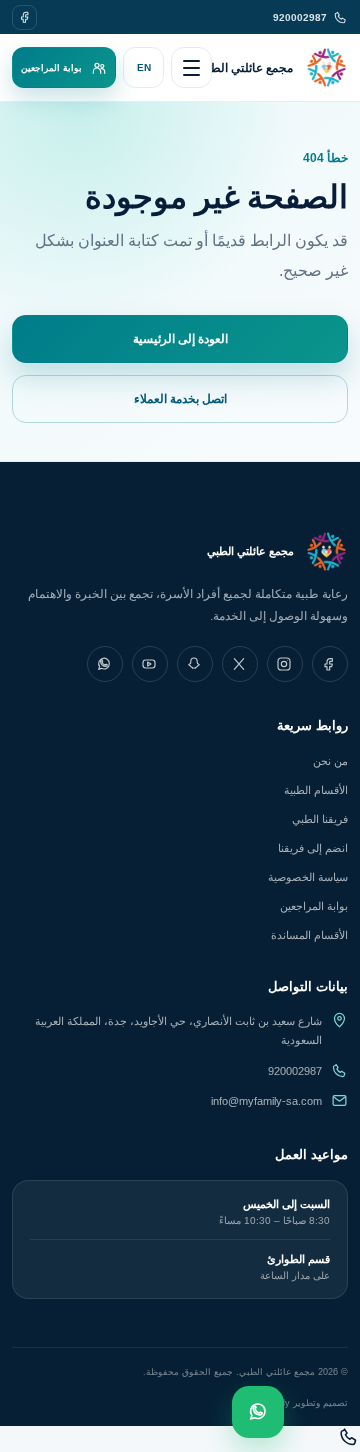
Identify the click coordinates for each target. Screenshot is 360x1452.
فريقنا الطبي (320, 819)
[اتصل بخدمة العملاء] (349, 1442)
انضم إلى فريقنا (313, 848)
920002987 (295, 1071)
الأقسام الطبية (316, 790)
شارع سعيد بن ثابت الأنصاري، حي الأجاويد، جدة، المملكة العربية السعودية (178, 1030)
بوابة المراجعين (314, 906)
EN (144, 67)
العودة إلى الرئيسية (180, 339)
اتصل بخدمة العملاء (180, 399)
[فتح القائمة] (191, 67)
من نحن (330, 761)
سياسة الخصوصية (308, 877)
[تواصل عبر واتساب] (258, 1412)
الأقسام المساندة (309, 935)
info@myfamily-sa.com (266, 1101)
